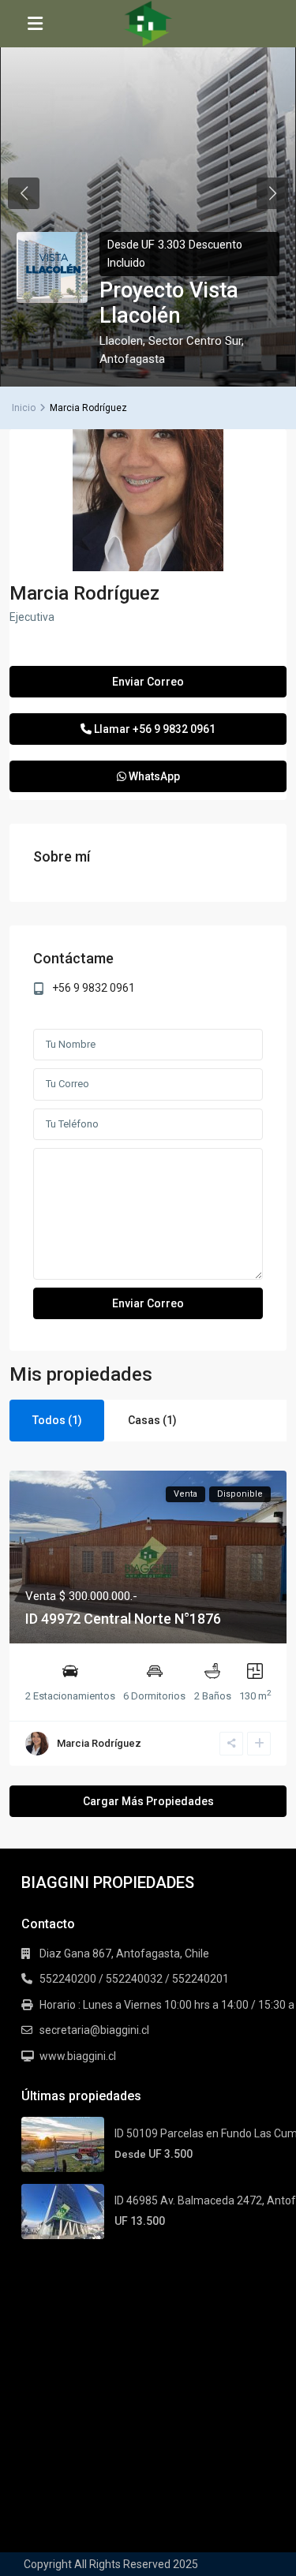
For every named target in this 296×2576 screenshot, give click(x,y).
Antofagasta (132, 359)
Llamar (154, 729)
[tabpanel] (148, 193)
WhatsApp (153, 776)
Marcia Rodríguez (84, 593)
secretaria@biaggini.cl (94, 2030)
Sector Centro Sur (195, 341)
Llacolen (121, 341)
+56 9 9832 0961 (94, 988)
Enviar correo (148, 682)
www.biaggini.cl (78, 2056)
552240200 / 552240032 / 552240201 (134, 1979)
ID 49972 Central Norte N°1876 (123, 1619)
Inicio (24, 408)
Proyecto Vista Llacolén (169, 303)
